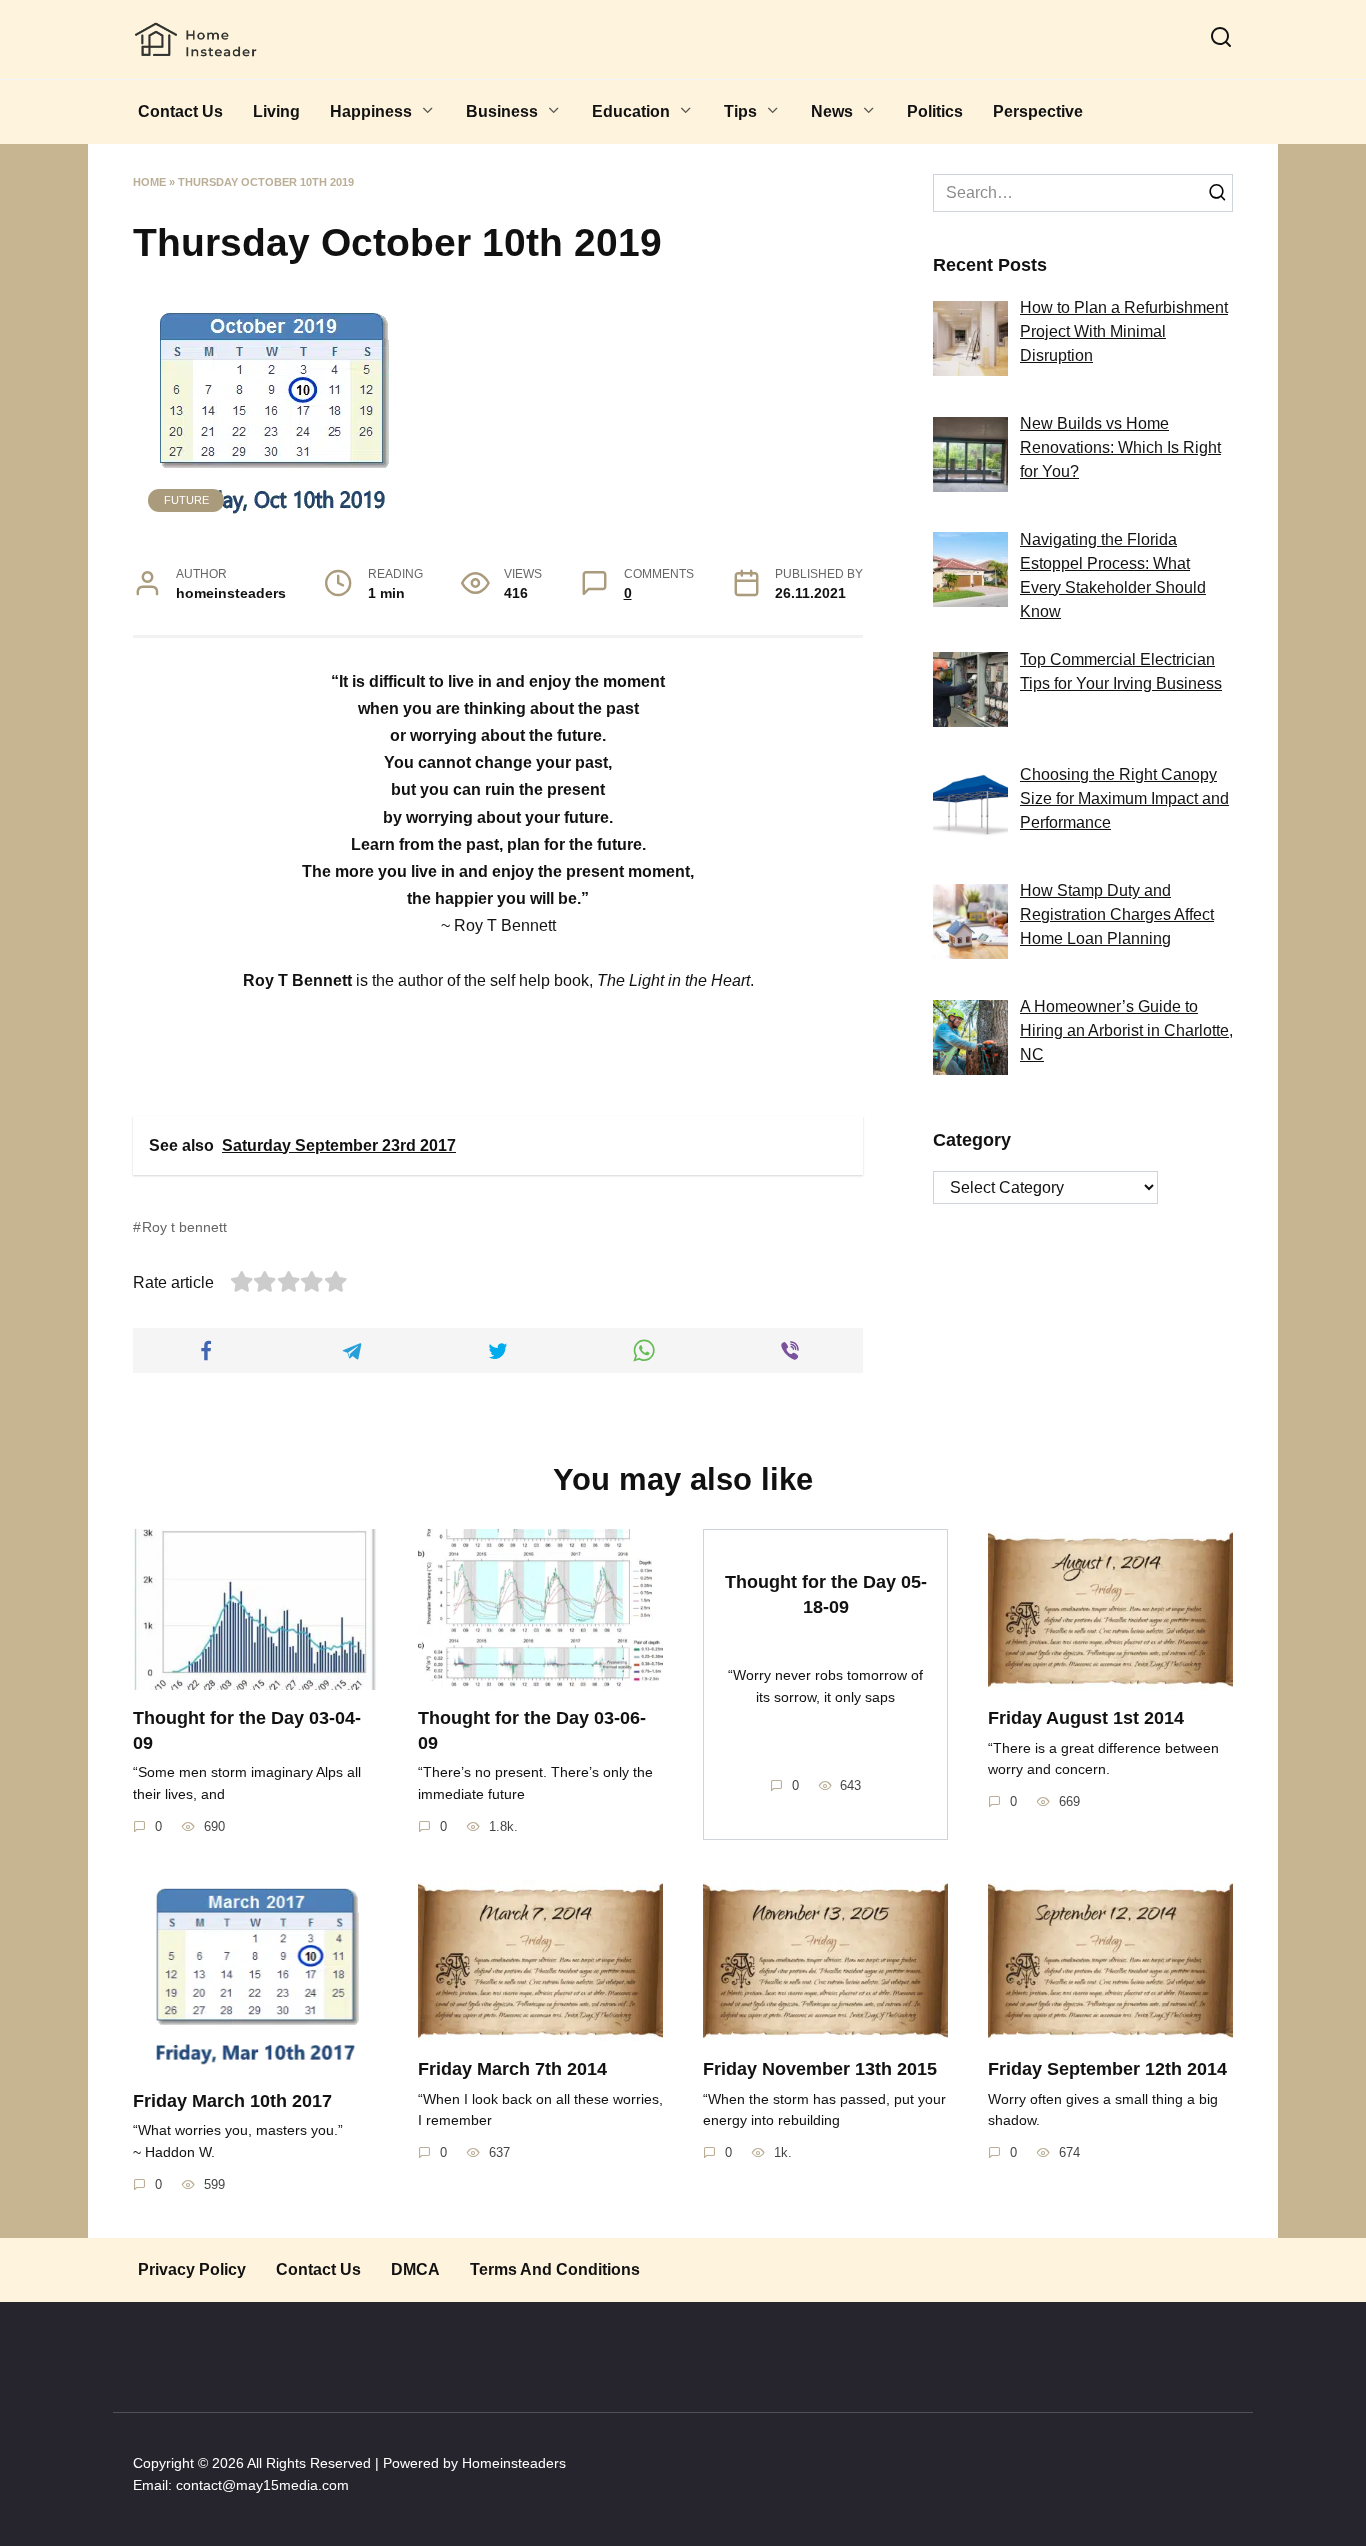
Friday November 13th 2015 (820, 2069)
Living (276, 111)
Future (186, 500)
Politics (935, 111)
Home (149, 182)
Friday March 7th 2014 (512, 2069)
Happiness (371, 111)
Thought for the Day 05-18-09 (826, 1594)
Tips (740, 111)
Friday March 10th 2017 (232, 2101)
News (832, 111)
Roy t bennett (184, 1227)
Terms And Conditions (555, 2269)
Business (502, 111)
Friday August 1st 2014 (1086, 1718)
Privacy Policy (192, 2269)
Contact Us (180, 111)
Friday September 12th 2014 (1107, 2069)
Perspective (1038, 111)
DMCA (415, 2269)
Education (631, 111)
